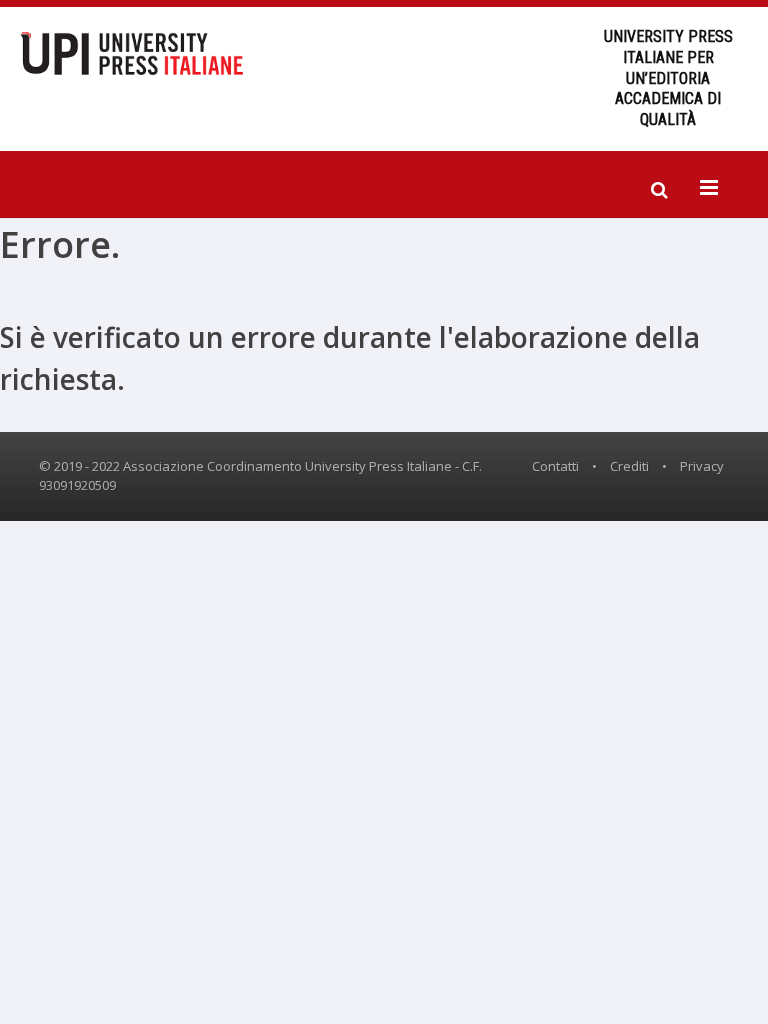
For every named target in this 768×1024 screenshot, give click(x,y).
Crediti (629, 466)
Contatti (555, 466)
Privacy (702, 466)
